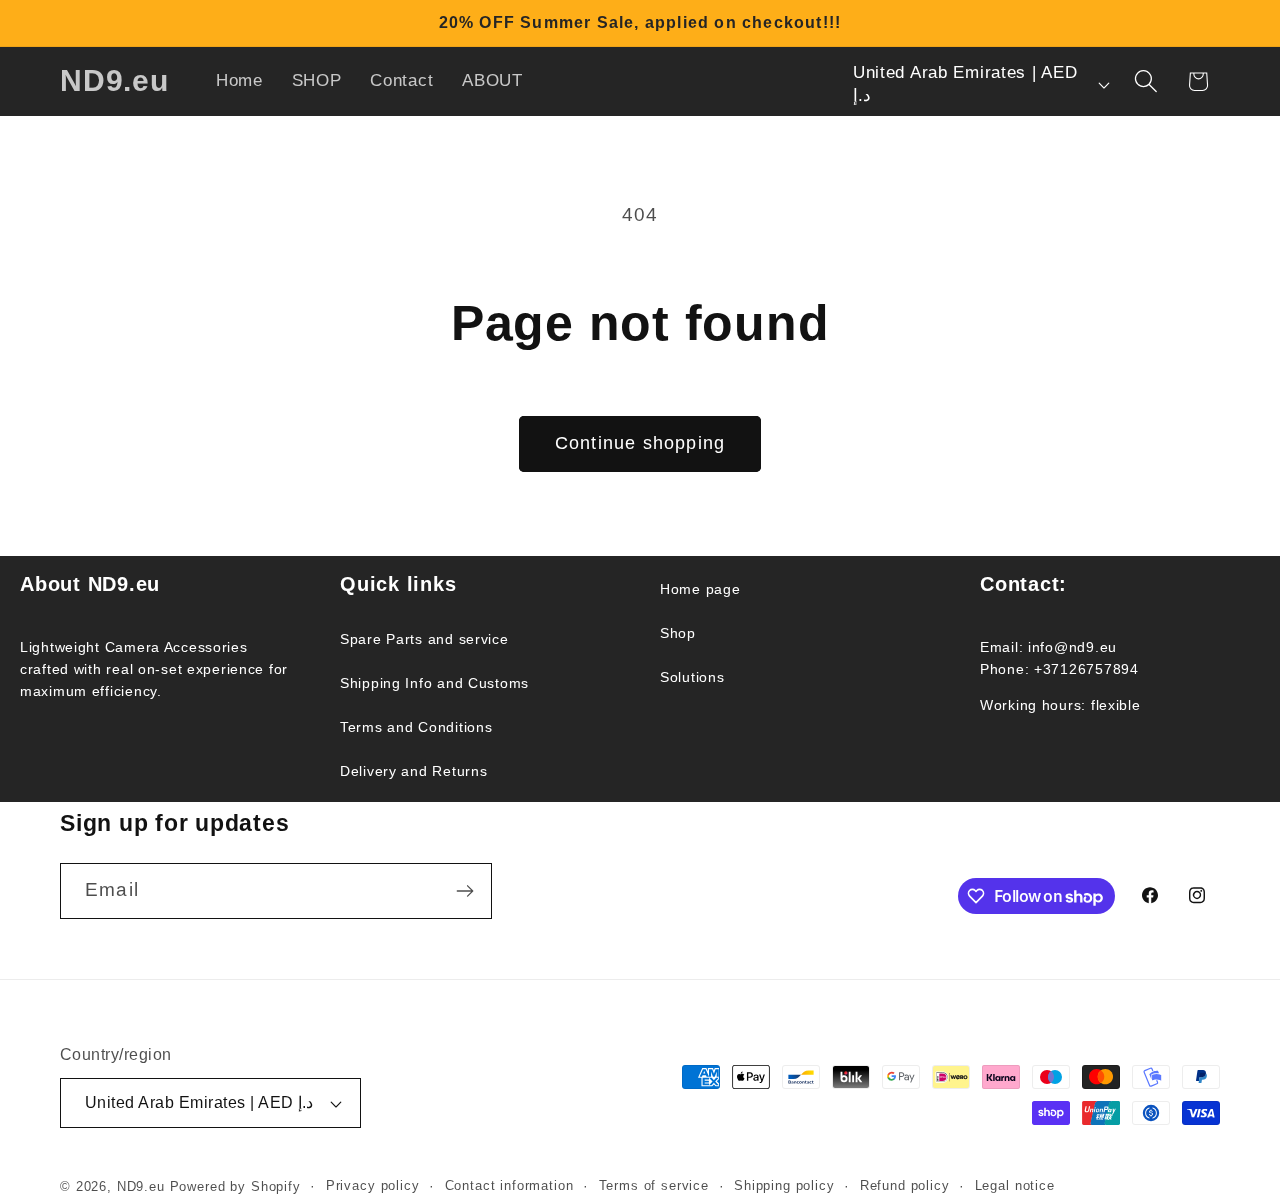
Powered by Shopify (235, 1186)
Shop (678, 633)
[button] (1145, 81)
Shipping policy (784, 1185)
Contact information (509, 1185)
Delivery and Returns (413, 771)
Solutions (692, 677)
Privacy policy (373, 1185)
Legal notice (1015, 1185)
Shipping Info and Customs (434, 683)
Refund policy (905, 1185)
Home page (700, 589)
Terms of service (654, 1185)
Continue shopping (640, 443)
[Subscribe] (464, 891)
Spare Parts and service (424, 639)
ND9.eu (141, 1186)
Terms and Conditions (416, 727)
